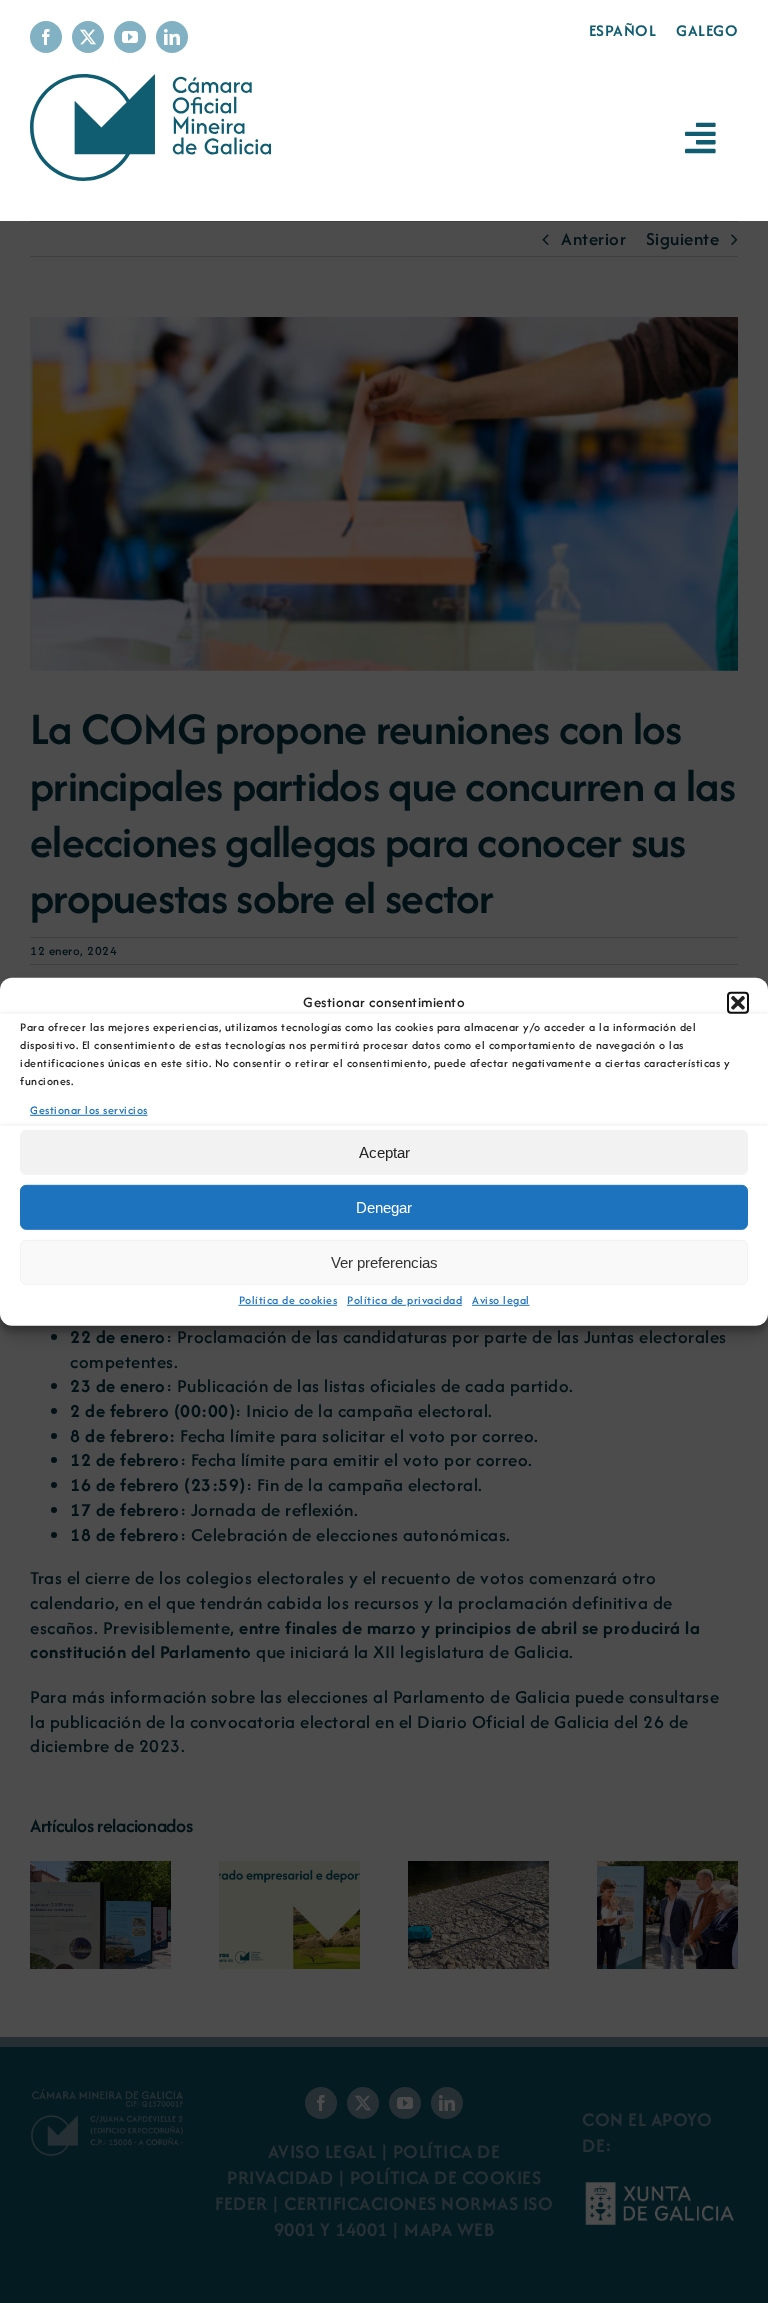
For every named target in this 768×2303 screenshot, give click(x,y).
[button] (738, 1002)
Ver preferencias (384, 1262)
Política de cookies (288, 1300)
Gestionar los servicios (89, 1109)
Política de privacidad (404, 1300)
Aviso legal (501, 1300)
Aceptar (384, 1152)
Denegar (384, 1207)
